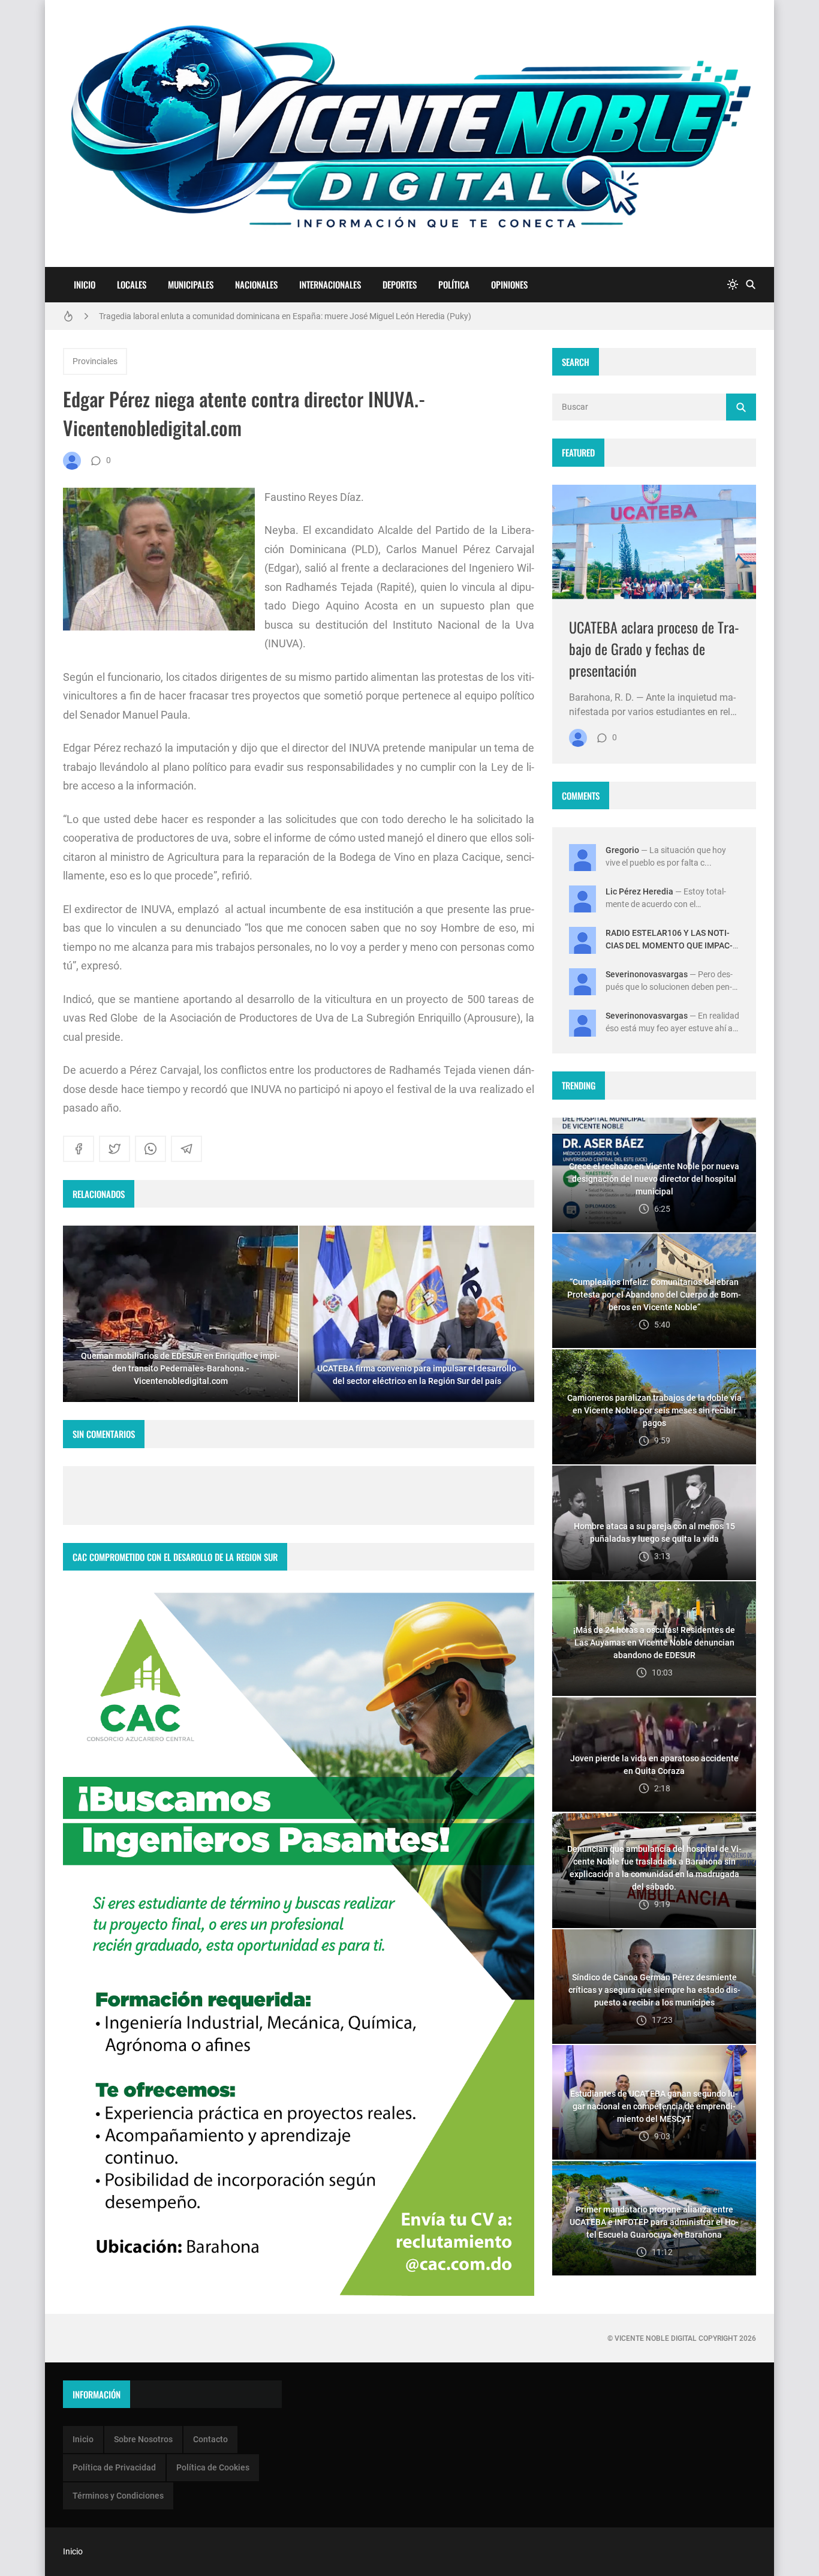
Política (454, 284)
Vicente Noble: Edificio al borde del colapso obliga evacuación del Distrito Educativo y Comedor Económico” (296, 316)
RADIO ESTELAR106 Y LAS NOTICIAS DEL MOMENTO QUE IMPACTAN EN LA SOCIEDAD (669, 945)
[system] (733, 285)
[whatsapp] (150, 1149)
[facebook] (79, 1149)
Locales (132, 284)
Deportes (400, 284)
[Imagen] (654, 542)
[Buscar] (751, 285)
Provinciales (95, 361)
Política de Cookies (213, 2467)
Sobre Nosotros (143, 2439)
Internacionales (330, 284)
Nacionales (256, 284)
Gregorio (622, 850)
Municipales (191, 284)
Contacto (210, 2439)
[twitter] (115, 1149)
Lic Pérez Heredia (639, 891)
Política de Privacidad (114, 2467)
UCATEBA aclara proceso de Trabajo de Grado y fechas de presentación (654, 648)
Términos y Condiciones (118, 2496)
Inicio (85, 284)
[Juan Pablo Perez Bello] (72, 461)
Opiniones (509, 284)
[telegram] (186, 1149)
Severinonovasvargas (647, 974)
